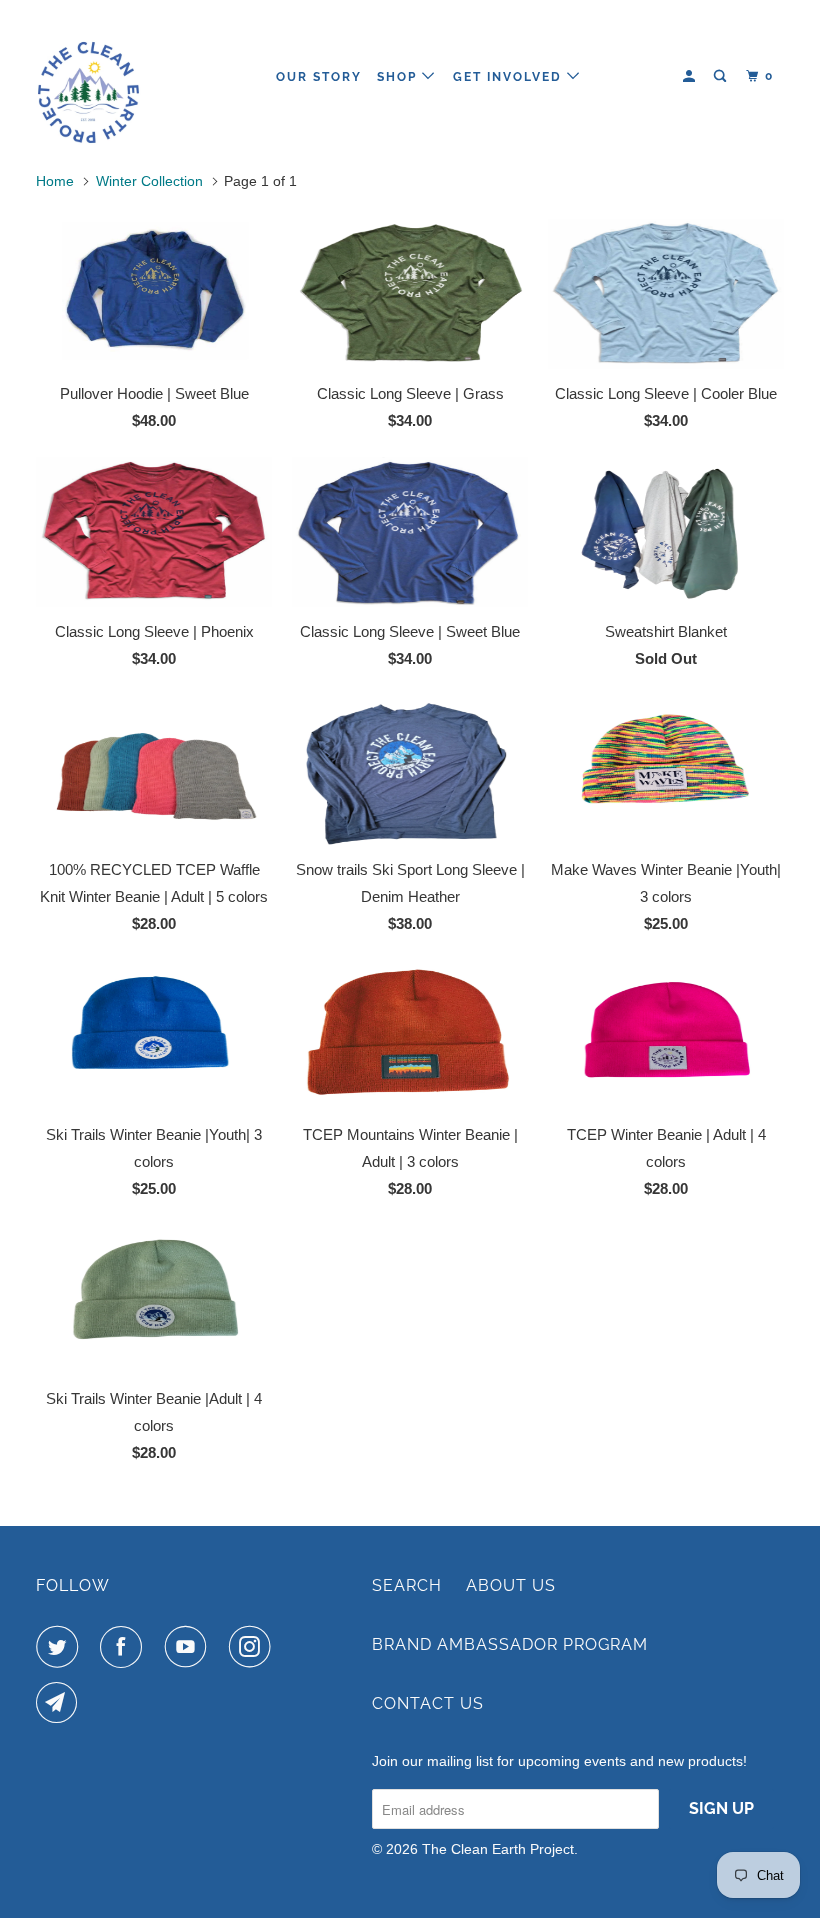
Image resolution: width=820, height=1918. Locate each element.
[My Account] (691, 76)
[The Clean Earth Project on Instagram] (254, 1647)
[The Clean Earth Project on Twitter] (61, 1647)
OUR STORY (319, 77)
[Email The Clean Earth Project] (61, 1703)
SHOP (399, 77)
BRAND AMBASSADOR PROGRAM (510, 1644)
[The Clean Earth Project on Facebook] (125, 1647)
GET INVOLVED (510, 77)
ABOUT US (511, 1585)
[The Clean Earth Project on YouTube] (190, 1647)
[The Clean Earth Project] (98, 76)
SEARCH (407, 1585)
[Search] (722, 76)
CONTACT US (428, 1703)
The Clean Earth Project (498, 1849)
